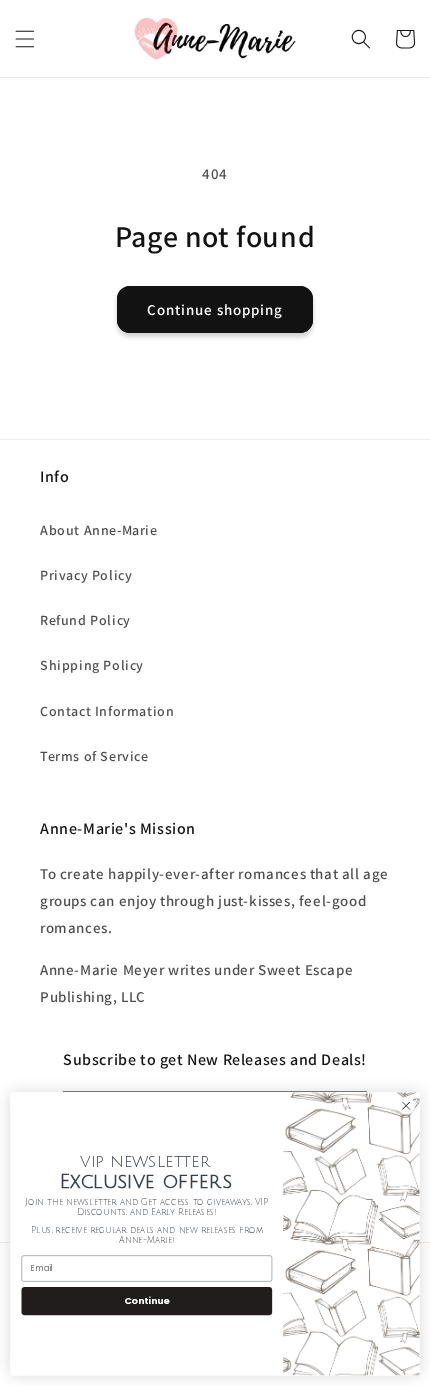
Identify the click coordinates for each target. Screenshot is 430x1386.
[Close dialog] (406, 1106)
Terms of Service (94, 756)
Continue (147, 1300)
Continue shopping (215, 309)
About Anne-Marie (99, 530)
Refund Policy (85, 620)
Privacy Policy (86, 575)
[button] (25, 39)
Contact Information (107, 711)
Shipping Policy (92, 665)
